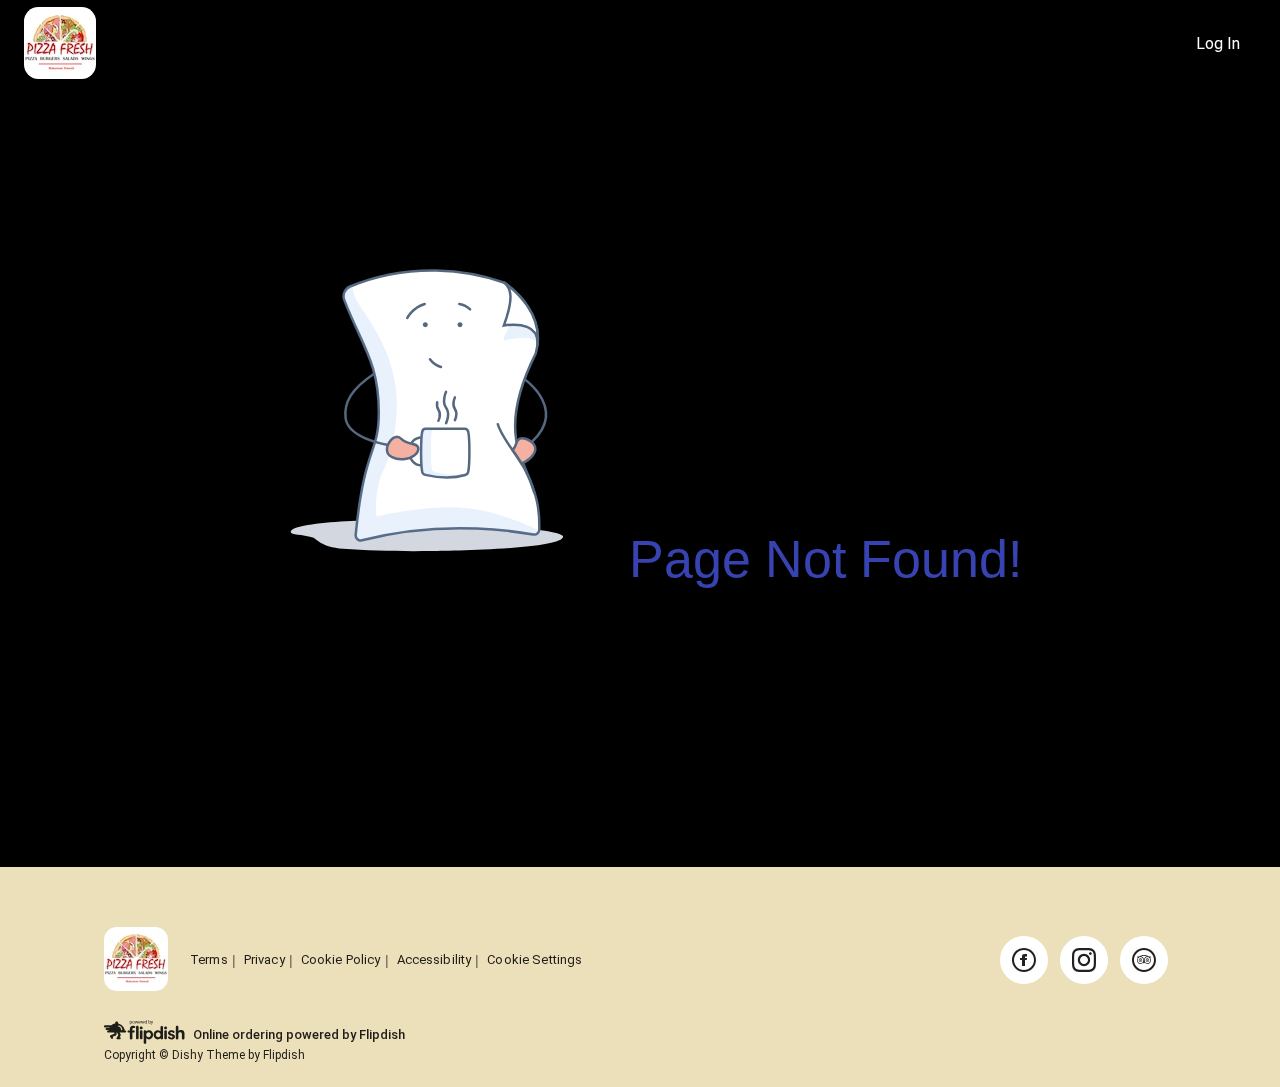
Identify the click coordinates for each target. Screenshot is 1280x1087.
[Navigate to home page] (602, 44)
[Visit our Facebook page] (1024, 960)
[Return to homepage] (136, 960)
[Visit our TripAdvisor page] (1144, 960)
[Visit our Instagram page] (1084, 960)
